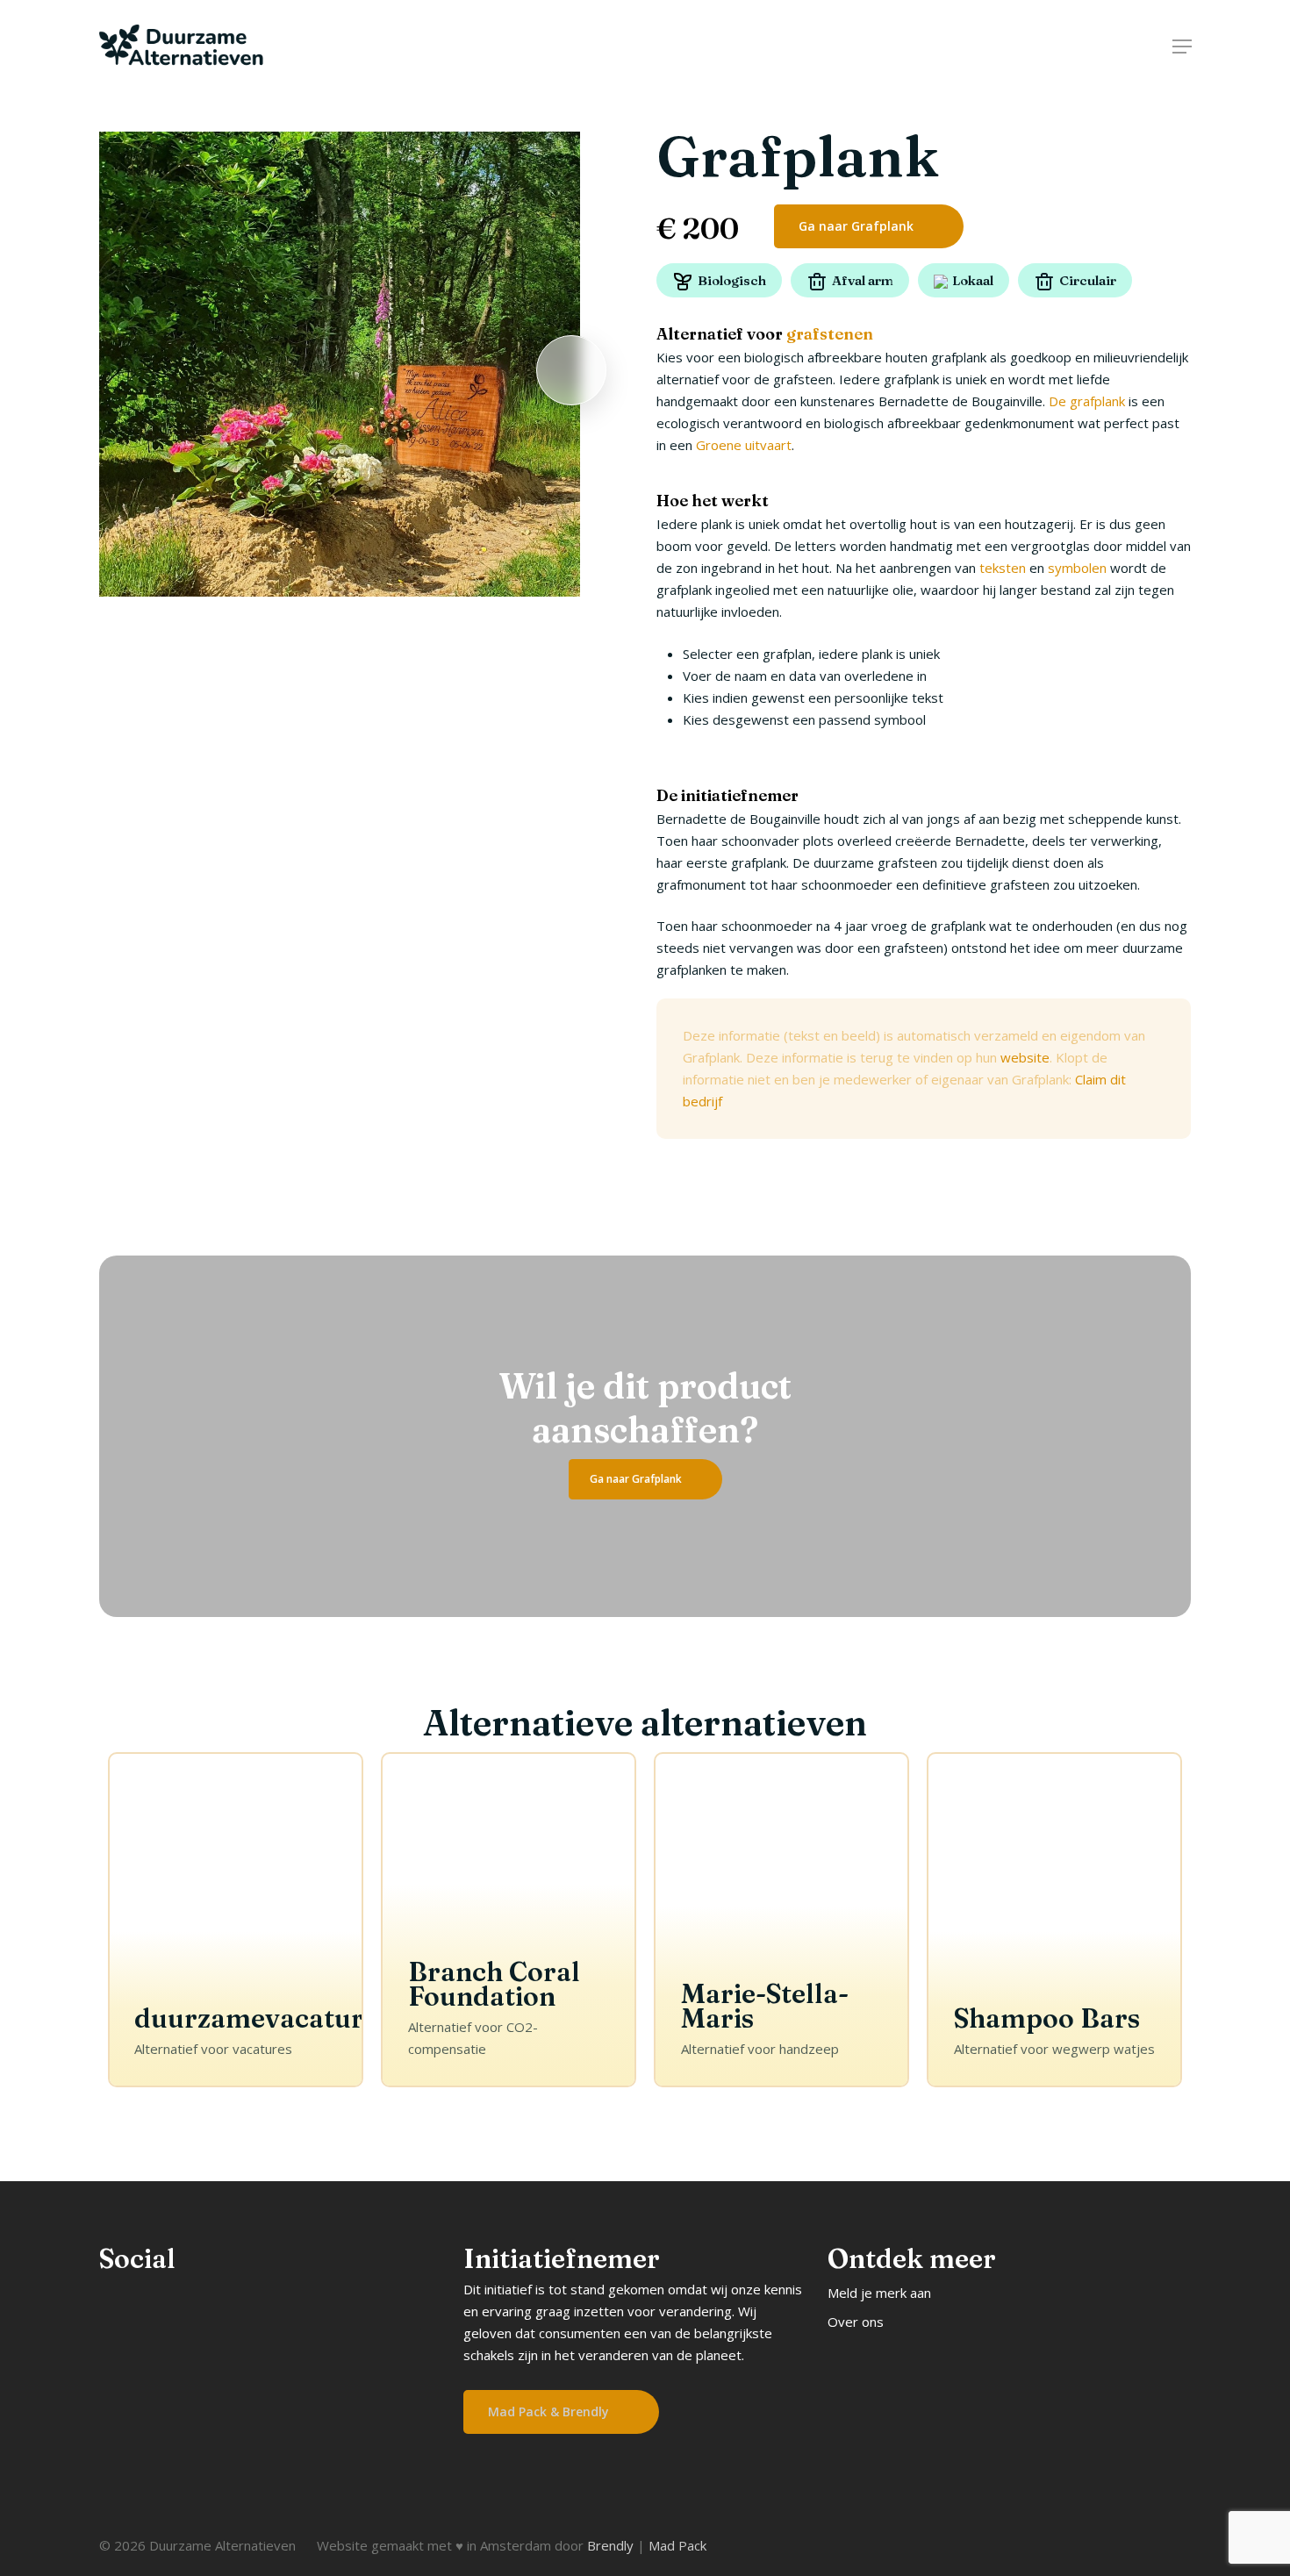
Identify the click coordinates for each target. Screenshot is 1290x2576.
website (1025, 1057)
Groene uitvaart (744, 445)
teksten (1003, 568)
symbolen (1077, 568)
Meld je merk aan (879, 2293)
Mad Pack (677, 2545)
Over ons (856, 2322)
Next (572, 371)
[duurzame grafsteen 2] (340, 364)
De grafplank (1087, 401)
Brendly (610, 2545)
